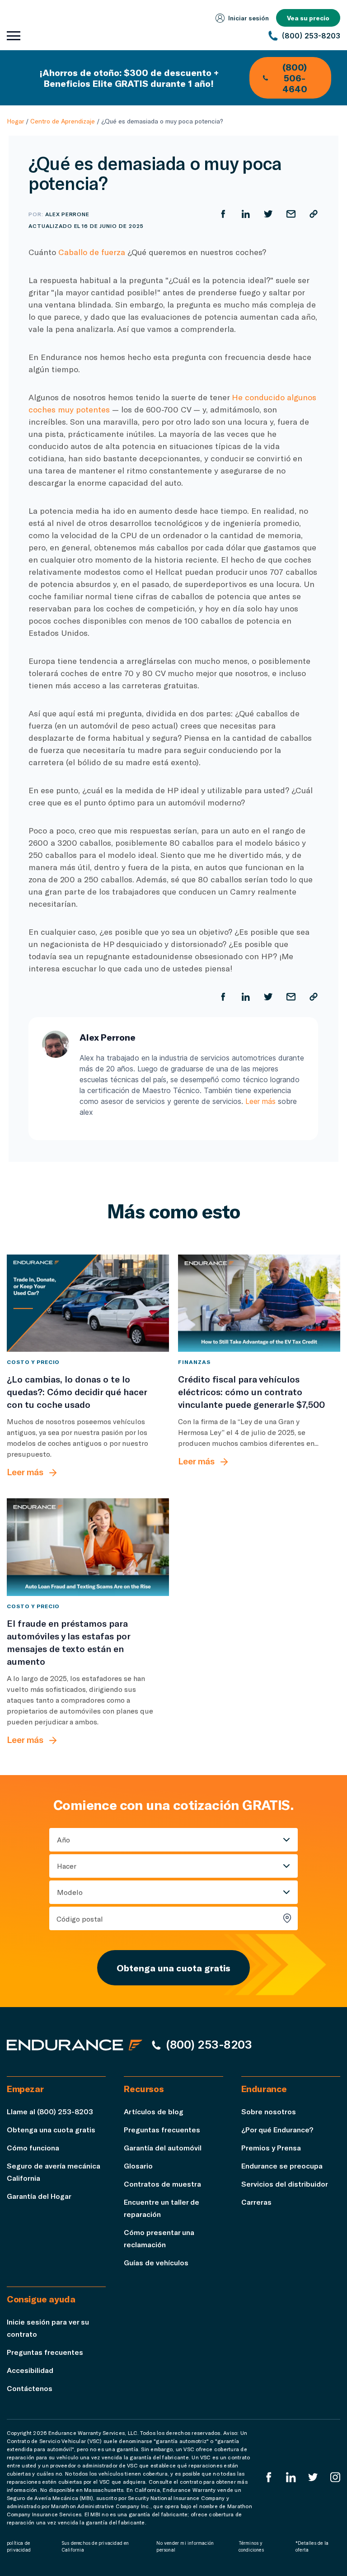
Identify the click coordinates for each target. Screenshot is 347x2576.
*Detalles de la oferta (312, 2546)
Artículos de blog (154, 2111)
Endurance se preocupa (282, 2166)
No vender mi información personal (185, 2546)
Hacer (67, 1866)
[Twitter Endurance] (313, 2477)
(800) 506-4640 (295, 78)
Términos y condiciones (251, 2546)
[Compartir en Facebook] (223, 214)
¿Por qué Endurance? (277, 2129)
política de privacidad (19, 2546)
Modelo (70, 1892)
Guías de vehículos (156, 2262)
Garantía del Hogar (39, 2196)
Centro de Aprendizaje (63, 121)
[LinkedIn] (291, 2477)
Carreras (256, 2202)
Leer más (260, 1101)
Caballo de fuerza (92, 252)
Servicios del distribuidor (285, 2184)
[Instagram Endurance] (335, 2477)
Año (63, 1840)
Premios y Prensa (271, 2147)
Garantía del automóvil (163, 2147)
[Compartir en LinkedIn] (246, 214)
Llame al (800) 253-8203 (50, 2111)
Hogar (15, 121)
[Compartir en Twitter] (268, 214)
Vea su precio (308, 18)
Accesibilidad (30, 2370)
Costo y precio (33, 1362)
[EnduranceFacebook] (269, 2477)
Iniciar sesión (249, 18)
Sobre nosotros (269, 2111)
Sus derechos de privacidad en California (95, 2546)
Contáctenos (30, 2388)
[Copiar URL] (314, 214)
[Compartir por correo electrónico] (291, 214)
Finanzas (194, 1362)
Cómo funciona (33, 2147)
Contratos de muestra (162, 2184)
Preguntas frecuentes (162, 2129)
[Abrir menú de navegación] (14, 36)
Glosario (138, 2166)
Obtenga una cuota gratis (173, 1968)
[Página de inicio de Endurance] (75, 2045)
